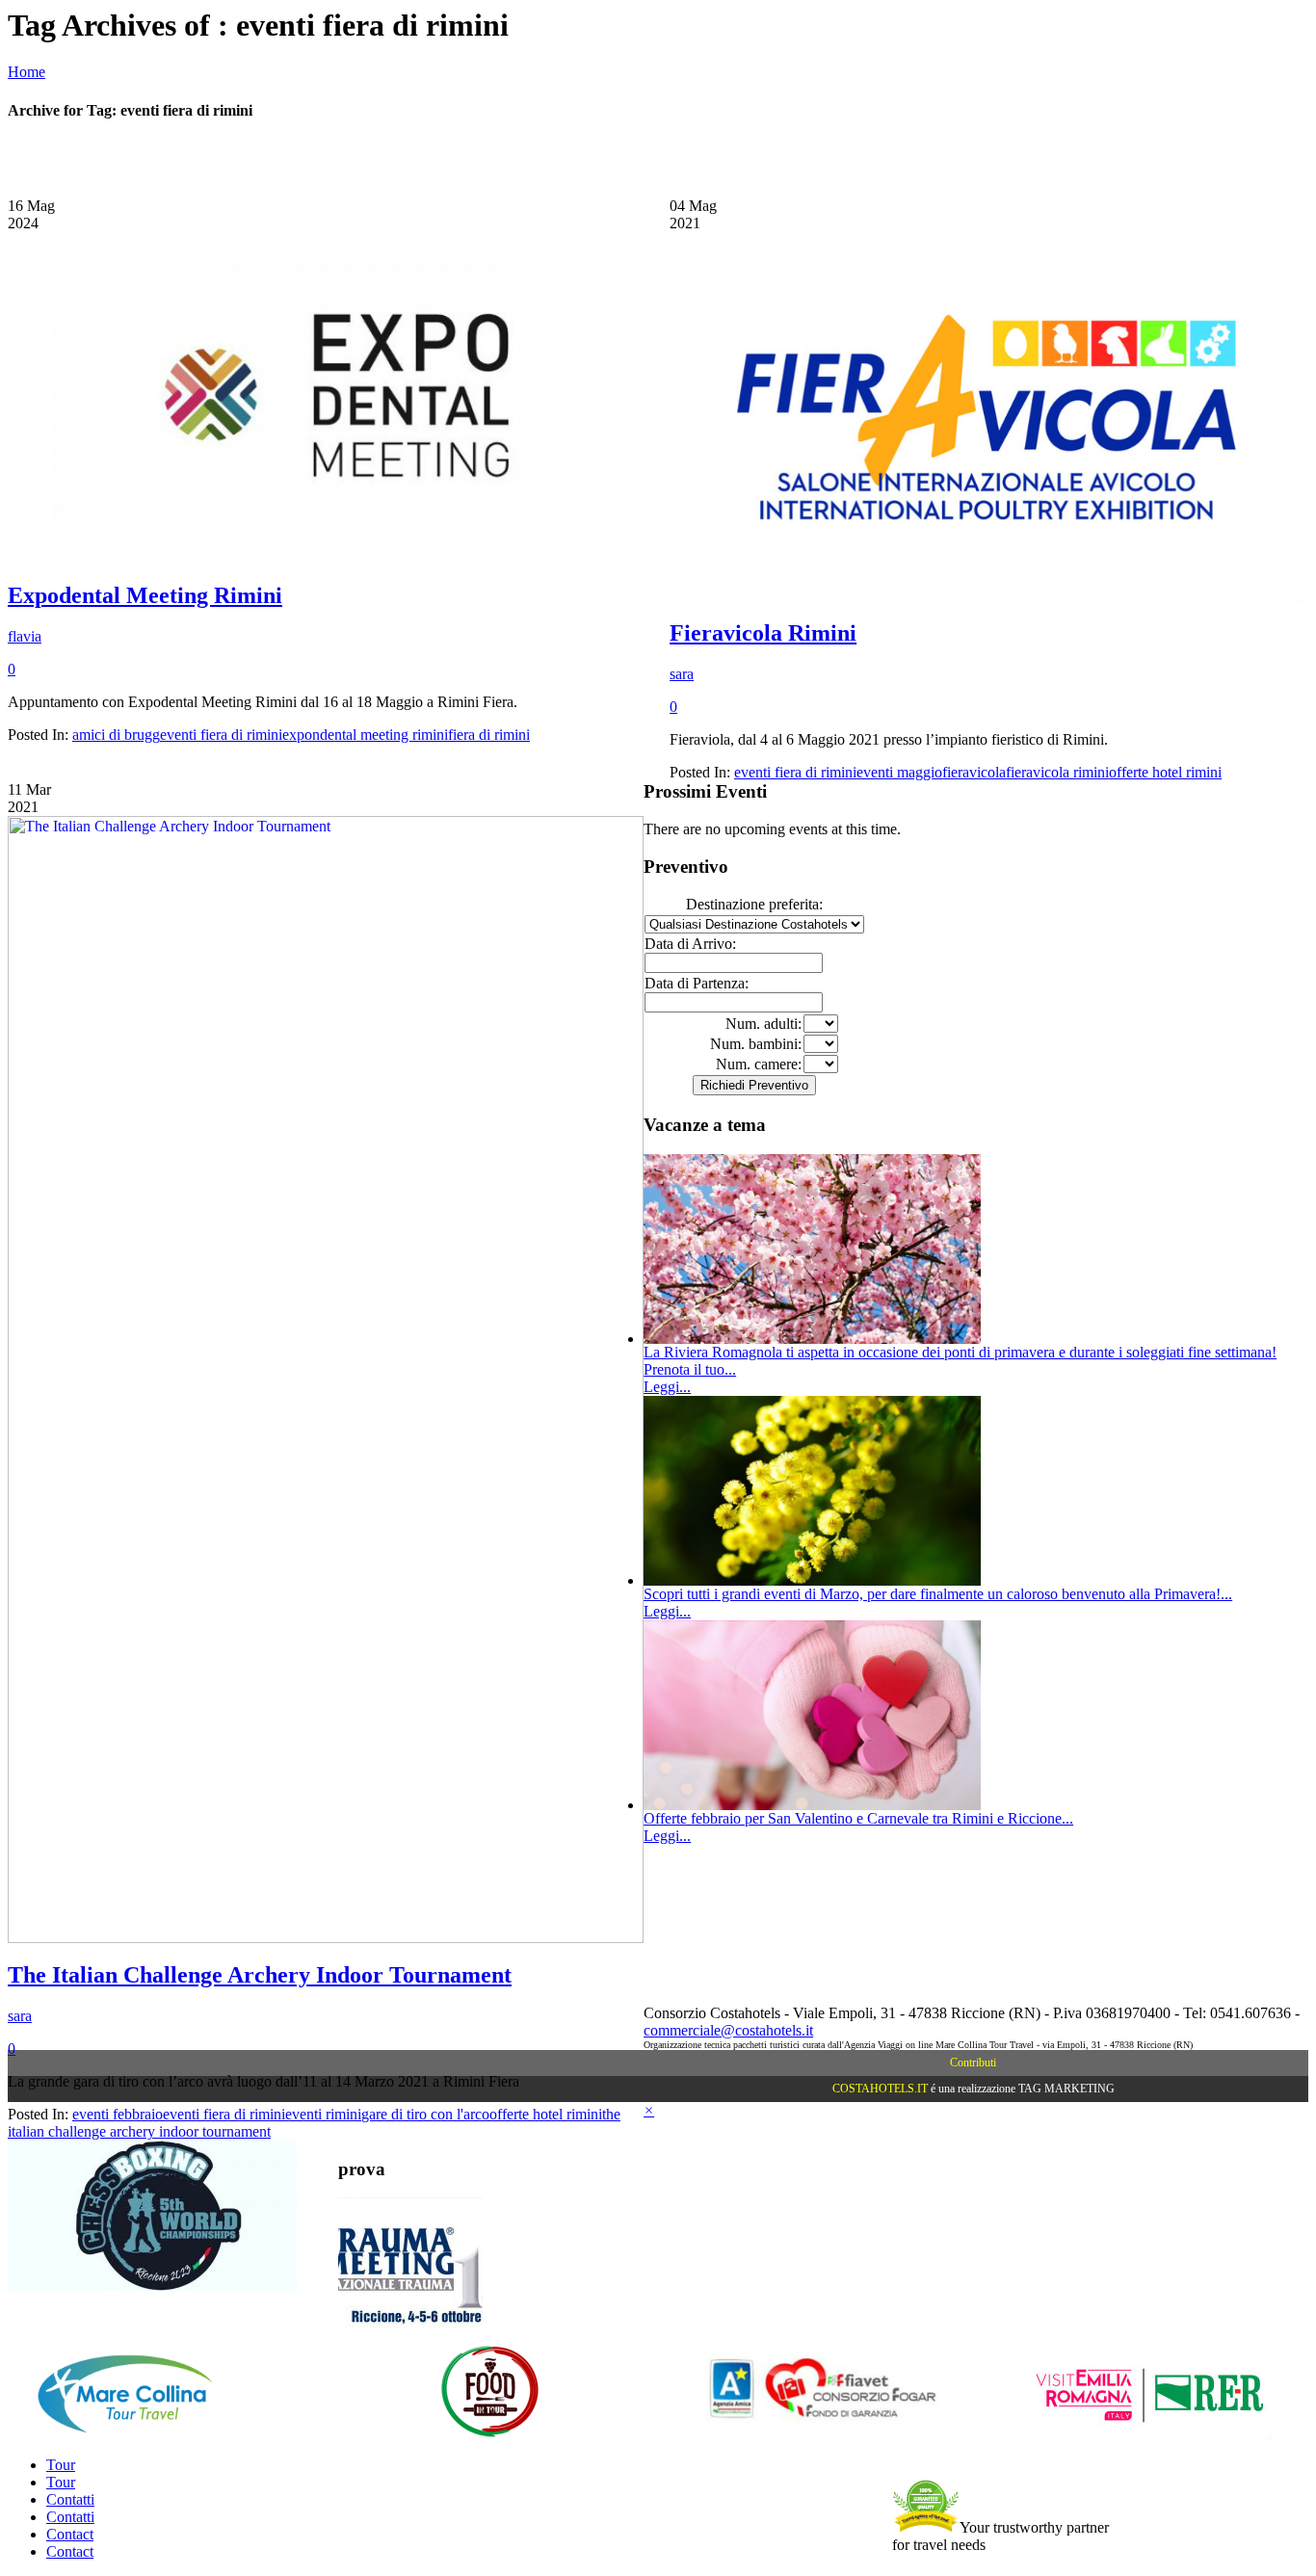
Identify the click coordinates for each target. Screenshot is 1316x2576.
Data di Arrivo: (690, 944)
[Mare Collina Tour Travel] (159, 2436)
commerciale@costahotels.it (728, 2030)
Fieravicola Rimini (763, 633)
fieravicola (974, 772)
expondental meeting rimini (365, 735)
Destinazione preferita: (754, 904)
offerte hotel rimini (1165, 772)
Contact (70, 2534)
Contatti (70, 2499)
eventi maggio (899, 772)
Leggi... (667, 1387)
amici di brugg (116, 735)
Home (26, 72)
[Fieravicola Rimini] (987, 596)
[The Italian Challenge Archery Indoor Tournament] (326, 1938)
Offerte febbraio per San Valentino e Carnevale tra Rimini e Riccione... (858, 1818)
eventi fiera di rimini (221, 735)
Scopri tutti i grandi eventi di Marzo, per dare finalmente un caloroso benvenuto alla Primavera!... (938, 1594)
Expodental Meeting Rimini (145, 595)
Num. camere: (759, 1064)
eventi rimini (323, 2114)
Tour (61, 2465)
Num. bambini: (756, 1044)
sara (682, 674)
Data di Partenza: (697, 983)
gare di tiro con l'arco (425, 2114)
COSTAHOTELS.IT (880, 2089)
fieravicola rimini (1057, 772)
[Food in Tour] (490, 2436)
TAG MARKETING (1066, 2089)
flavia (25, 636)
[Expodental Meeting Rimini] (326, 558)
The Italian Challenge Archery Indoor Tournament (260, 1975)
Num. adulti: (763, 1024)
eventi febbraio (118, 2114)
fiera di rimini (489, 735)
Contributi (973, 2063)
